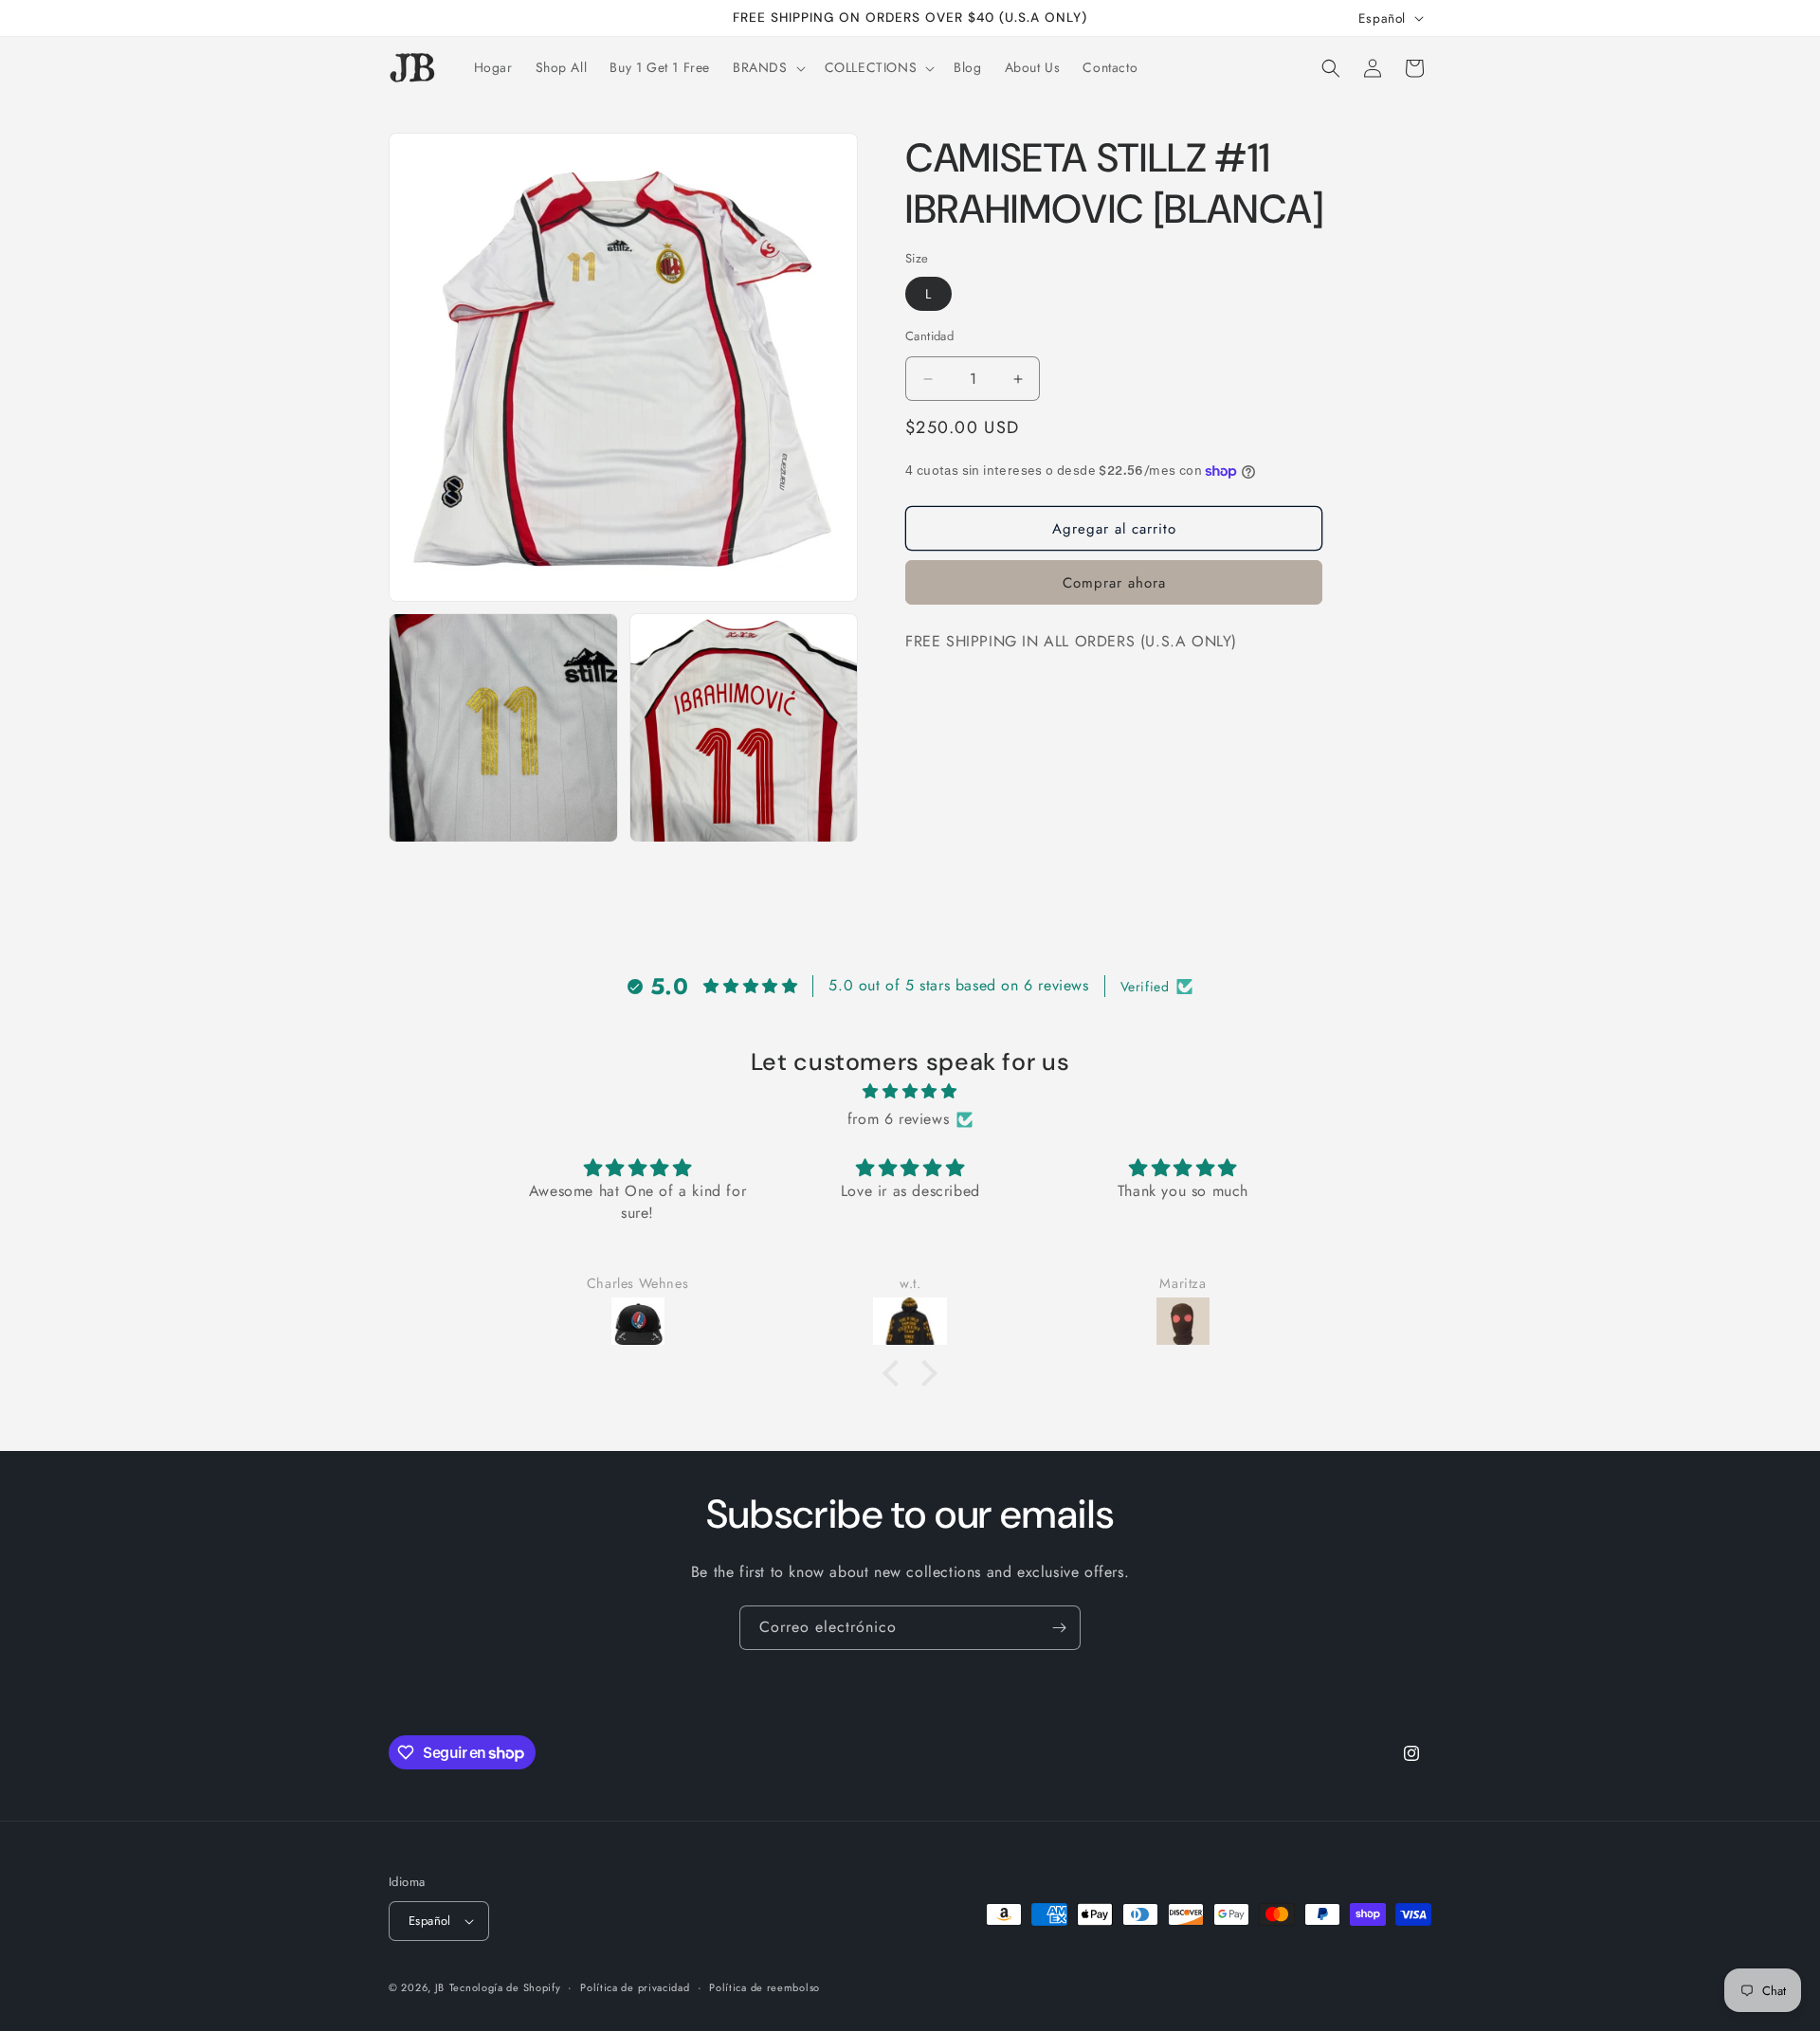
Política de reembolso (764, 1987)
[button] (767, 67)
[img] (910, 1092)
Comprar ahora (1114, 583)
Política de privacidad (635, 1987)
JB (440, 1987)
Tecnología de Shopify (505, 1987)
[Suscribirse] (1059, 1628)
